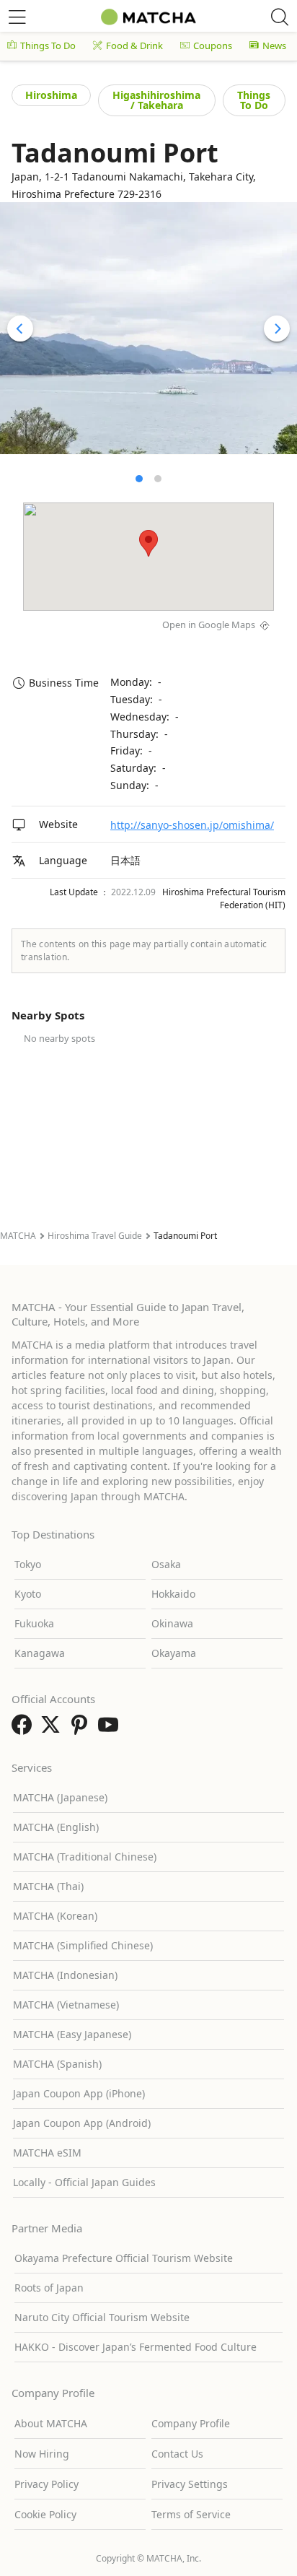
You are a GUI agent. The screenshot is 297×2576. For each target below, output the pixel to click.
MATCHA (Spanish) (57, 2064)
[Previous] (20, 328)
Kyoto (28, 1594)
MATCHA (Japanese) (60, 1797)
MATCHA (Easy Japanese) (72, 2034)
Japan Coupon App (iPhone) (79, 2093)
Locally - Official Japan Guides (84, 2182)
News (274, 45)
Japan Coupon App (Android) (82, 2123)
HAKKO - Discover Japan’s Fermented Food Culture (136, 2347)
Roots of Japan (49, 2288)
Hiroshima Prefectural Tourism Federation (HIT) (224, 898)
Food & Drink (134, 45)
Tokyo (28, 1564)
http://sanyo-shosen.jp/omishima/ (192, 825)
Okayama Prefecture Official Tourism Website (124, 2258)
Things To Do (48, 45)
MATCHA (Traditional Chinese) (85, 1857)
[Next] (277, 328)
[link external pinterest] (82, 1729)
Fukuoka (34, 1623)
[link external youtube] (111, 1729)
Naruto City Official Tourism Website (102, 2317)
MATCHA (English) (56, 1827)
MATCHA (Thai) (48, 1886)
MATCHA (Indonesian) (65, 1975)
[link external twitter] (53, 1729)
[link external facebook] (25, 1729)
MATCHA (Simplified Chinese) (83, 1945)
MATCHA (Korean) (55, 1916)
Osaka (166, 1564)
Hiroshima (51, 95)
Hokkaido (173, 1594)
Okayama (174, 1653)
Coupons (213, 45)
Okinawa (172, 1623)
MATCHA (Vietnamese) (66, 2005)
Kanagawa (40, 1653)
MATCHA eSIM (47, 2153)
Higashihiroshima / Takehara (156, 100)
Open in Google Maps (209, 625)
